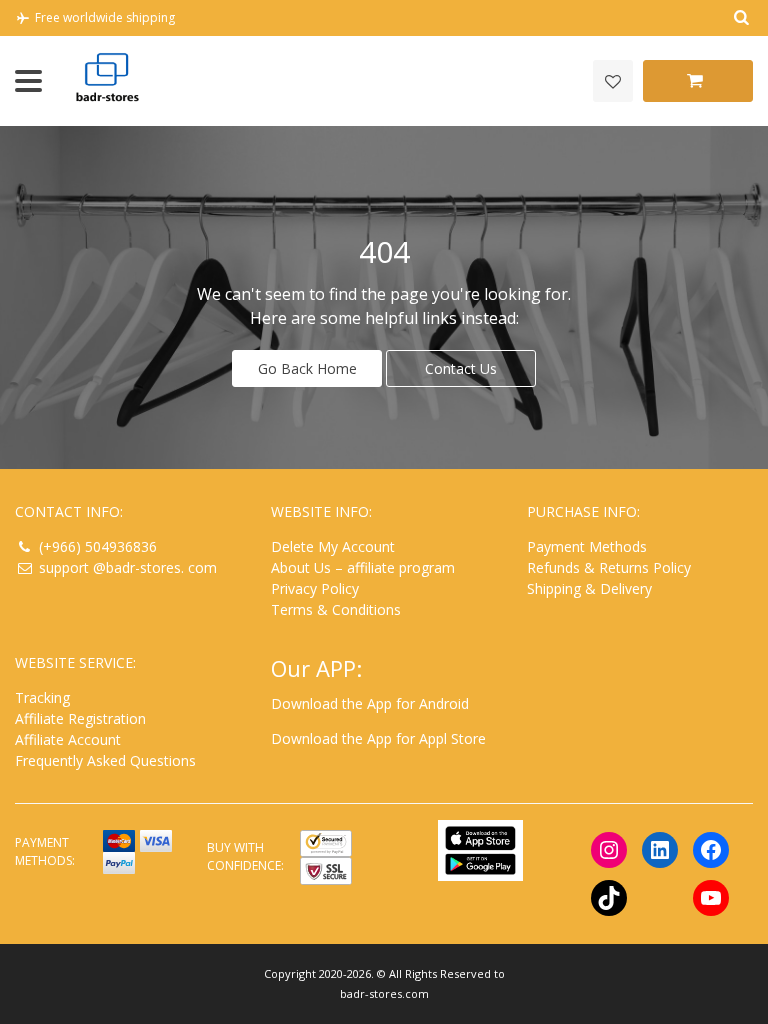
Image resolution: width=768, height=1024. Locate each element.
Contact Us (461, 368)
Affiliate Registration (80, 718)
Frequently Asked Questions (105, 760)
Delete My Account (333, 546)
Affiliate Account (68, 739)
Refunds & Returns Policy (609, 567)
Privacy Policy (315, 588)
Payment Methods (587, 546)
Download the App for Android (370, 703)
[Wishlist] (613, 81)
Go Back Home (307, 368)
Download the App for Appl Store (378, 738)
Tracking (42, 697)
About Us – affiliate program (363, 567)
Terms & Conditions (336, 609)
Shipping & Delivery (589, 588)
